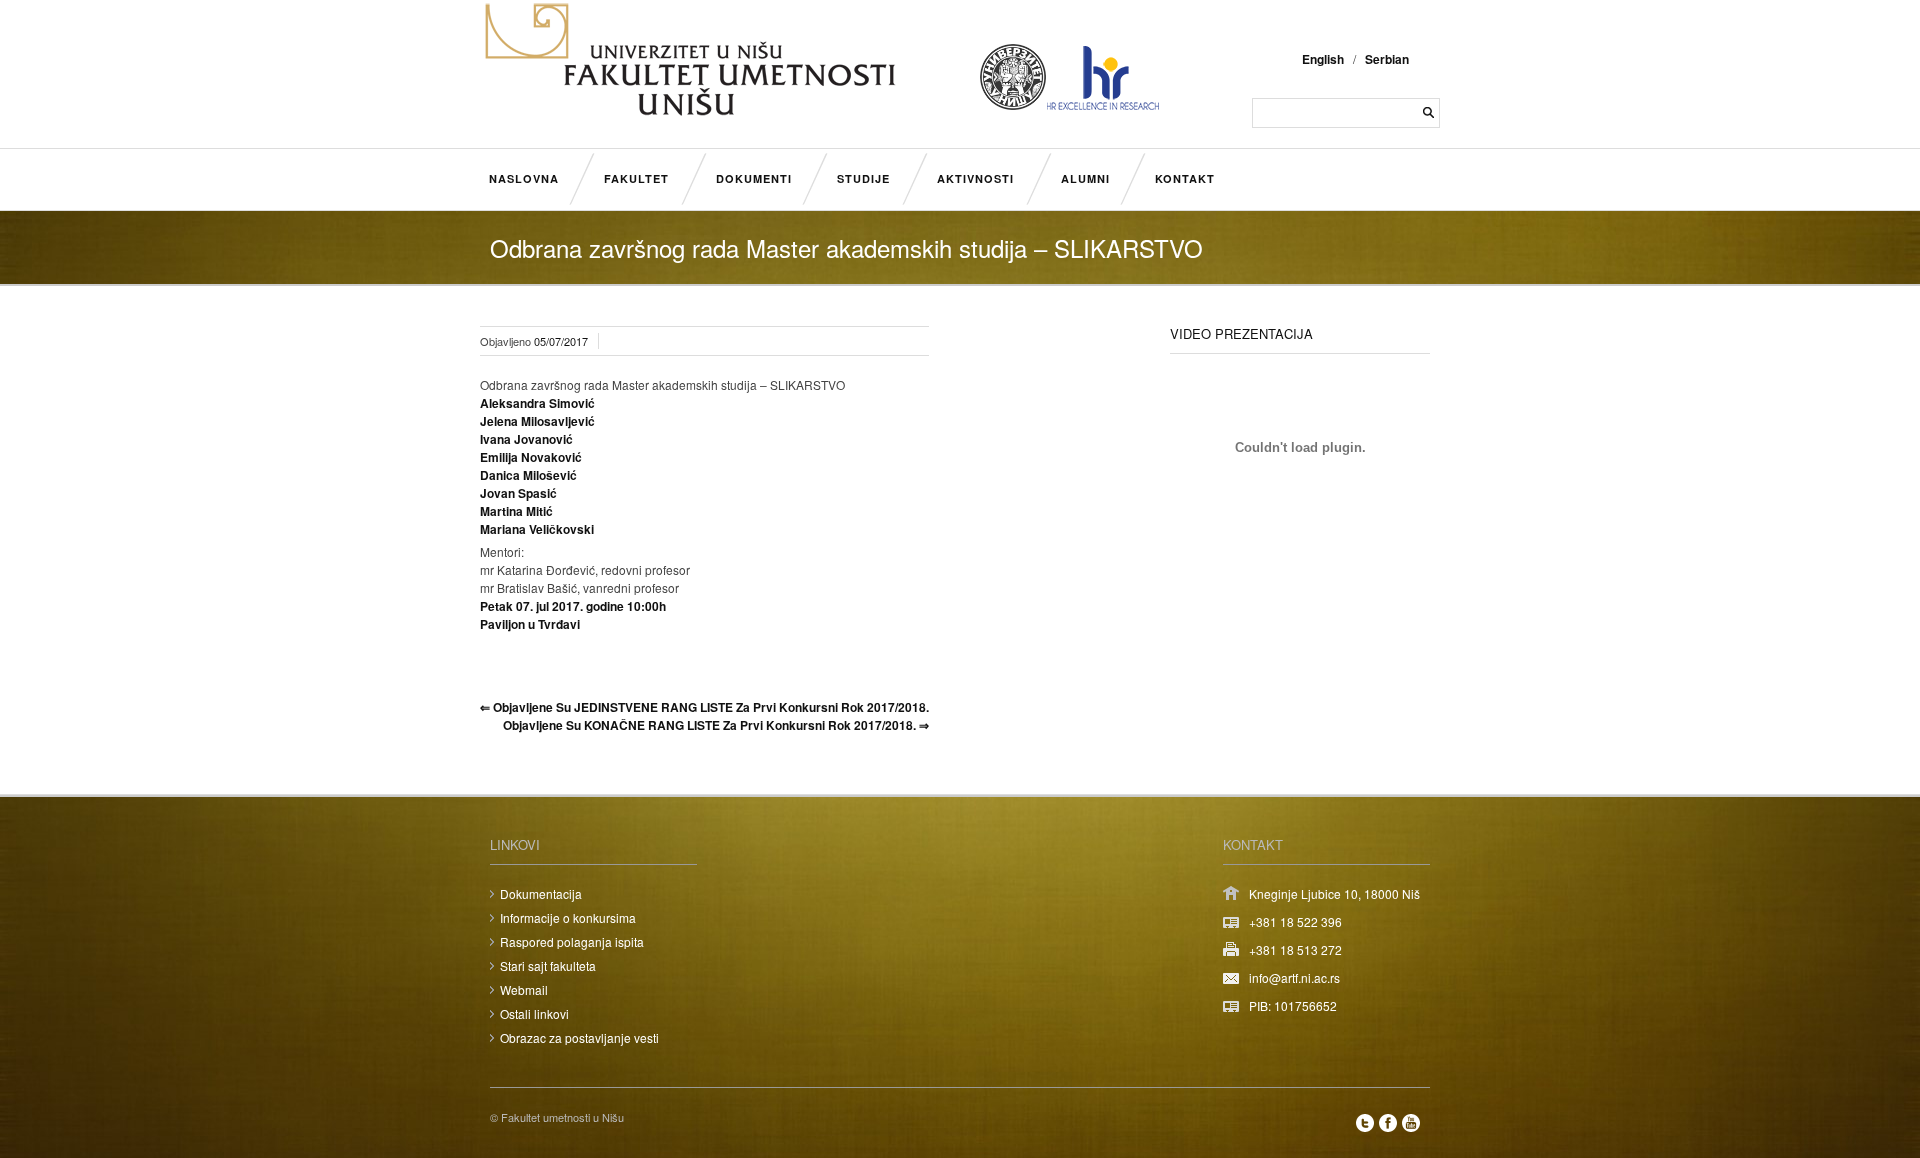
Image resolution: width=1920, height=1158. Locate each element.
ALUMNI (1085, 178)
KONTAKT (1185, 178)
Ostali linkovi (534, 1013)
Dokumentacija (541, 893)
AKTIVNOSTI (975, 178)
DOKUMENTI (754, 178)
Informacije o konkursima (568, 917)
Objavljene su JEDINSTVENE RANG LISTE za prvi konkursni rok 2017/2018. (704, 707)
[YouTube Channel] (1411, 1123)
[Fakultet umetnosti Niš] (690, 112)
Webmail (524, 989)
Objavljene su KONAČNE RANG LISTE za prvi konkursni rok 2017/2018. (716, 725)
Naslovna (524, 178)
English (1323, 59)
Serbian (1387, 59)
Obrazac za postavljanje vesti (579, 1037)
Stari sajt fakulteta (548, 965)
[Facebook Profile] (1388, 1123)
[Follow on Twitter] (1365, 1123)
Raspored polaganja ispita (572, 941)
